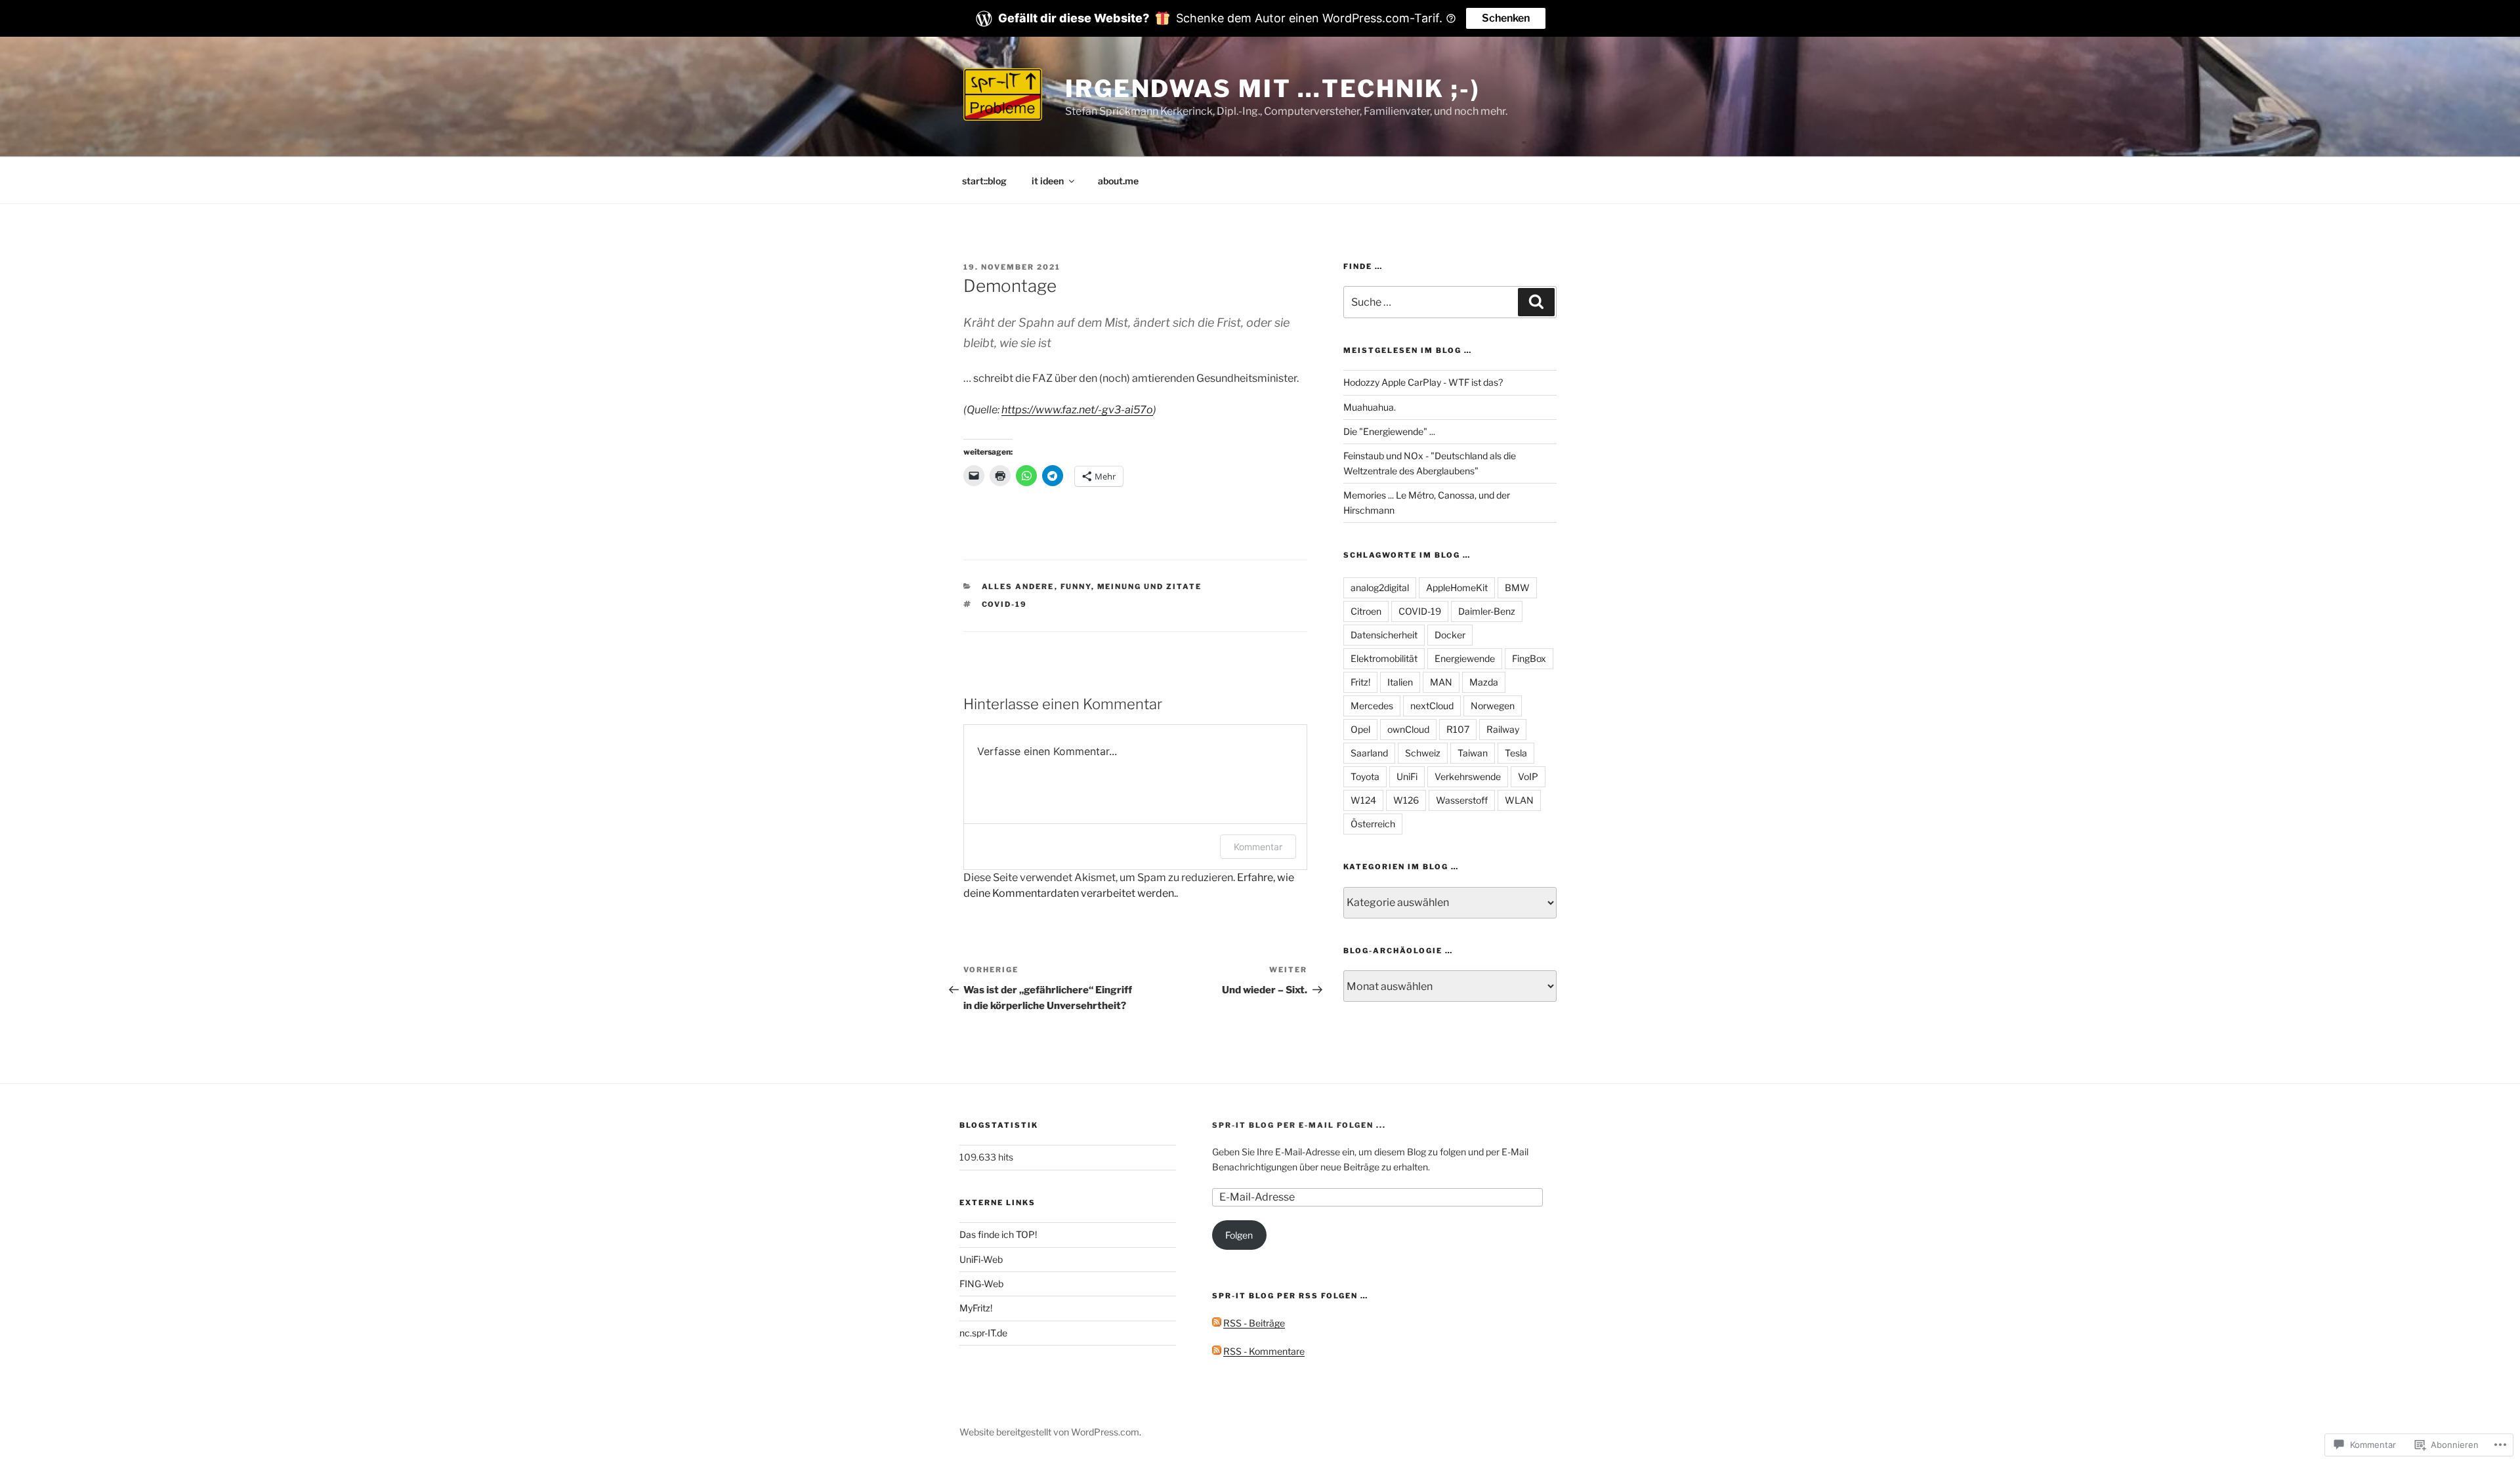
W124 (1363, 800)
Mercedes (1372, 706)
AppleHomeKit (1457, 587)
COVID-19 (1005, 604)
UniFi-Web (981, 1259)
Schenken (1506, 18)
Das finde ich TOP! (998, 1234)
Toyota (1365, 776)
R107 (1458, 729)
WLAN (1519, 800)
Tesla (1516, 753)
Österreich (1373, 824)
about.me (1118, 181)
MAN (1441, 682)
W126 (1406, 800)
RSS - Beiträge (1254, 1323)
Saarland (1369, 753)
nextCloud (1432, 706)
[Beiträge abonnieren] (1217, 1323)
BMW (1517, 587)
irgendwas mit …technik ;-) (1273, 89)
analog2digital (1380, 587)
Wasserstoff (1462, 800)
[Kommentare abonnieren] (1217, 1351)
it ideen (1048, 181)
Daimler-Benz (1487, 611)
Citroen (1366, 611)
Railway (1503, 729)
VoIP (1528, 776)
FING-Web (981, 1284)
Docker (1450, 635)
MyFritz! (976, 1308)
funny (1076, 587)
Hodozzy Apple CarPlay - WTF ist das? (1423, 382)
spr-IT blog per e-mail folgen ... (1299, 1125)
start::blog (984, 181)
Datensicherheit (1384, 635)
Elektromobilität (1384, 658)
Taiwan (1473, 753)
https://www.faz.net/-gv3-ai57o (1077, 410)
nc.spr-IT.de (983, 1333)
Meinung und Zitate (1150, 587)
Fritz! (1360, 682)
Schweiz (1423, 753)
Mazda (1484, 682)
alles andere (1018, 587)
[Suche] (1536, 302)
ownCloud (1408, 729)
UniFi (1407, 776)
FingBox (1529, 658)
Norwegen (1493, 706)
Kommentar (1258, 847)
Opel (1360, 729)
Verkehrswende (1468, 776)
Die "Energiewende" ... (1389, 431)
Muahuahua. (1370, 407)
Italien (1400, 682)
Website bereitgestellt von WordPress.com (1049, 1432)
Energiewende (1465, 658)
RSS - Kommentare (1264, 1351)
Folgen (1239, 1235)
